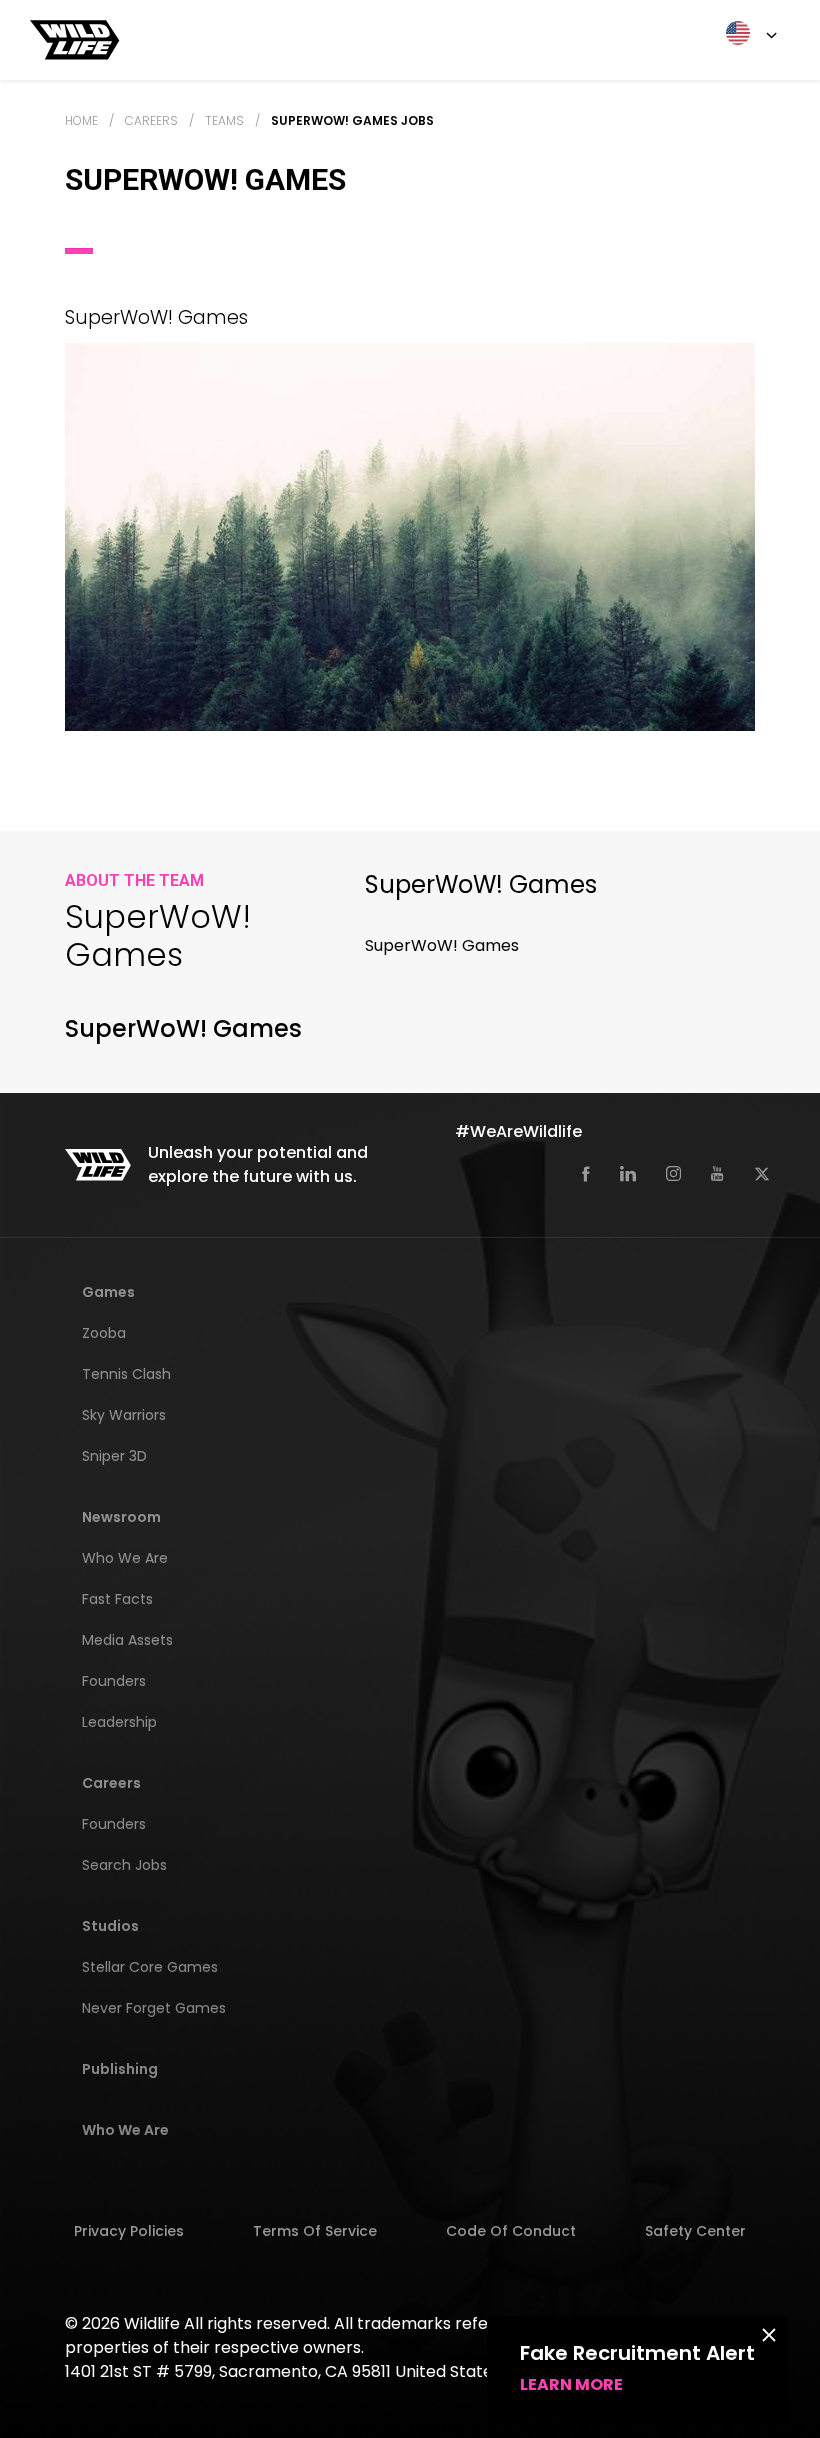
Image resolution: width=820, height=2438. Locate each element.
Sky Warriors (124, 1415)
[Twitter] (762, 1172)
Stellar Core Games (150, 1967)
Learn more (571, 2384)
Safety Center (695, 2231)
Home (81, 120)
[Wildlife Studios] (75, 38)
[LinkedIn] (628, 1172)
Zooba (104, 1333)
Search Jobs (124, 1865)
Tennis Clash (126, 1374)
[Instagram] (673, 1172)
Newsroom (121, 1517)
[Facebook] (586, 1172)
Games (108, 1292)
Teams (224, 120)
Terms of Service (315, 2231)
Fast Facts (117, 1599)
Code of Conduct (511, 2231)
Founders (114, 1681)
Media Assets (127, 1640)
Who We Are (125, 1558)
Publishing (120, 2069)
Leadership (119, 1722)
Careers (151, 120)
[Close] (769, 2334)
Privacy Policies (129, 2231)
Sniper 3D (114, 1456)
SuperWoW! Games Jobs (352, 120)
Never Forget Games (154, 2008)
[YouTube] (717, 1173)
